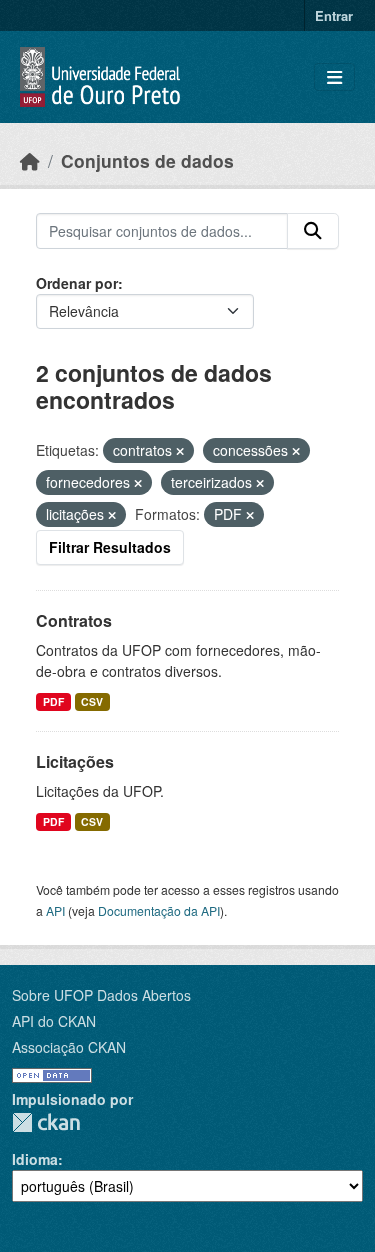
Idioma (35, 1159)
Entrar (334, 15)
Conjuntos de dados (147, 160)
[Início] (30, 160)
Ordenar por (77, 283)
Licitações (75, 761)
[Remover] (180, 451)
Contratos (74, 620)
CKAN (46, 1122)
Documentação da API (159, 910)
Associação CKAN (69, 1047)
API (55, 910)
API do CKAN (54, 1021)
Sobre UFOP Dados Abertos (101, 995)
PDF (53, 701)
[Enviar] (313, 231)
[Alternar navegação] (334, 77)
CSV (92, 701)
